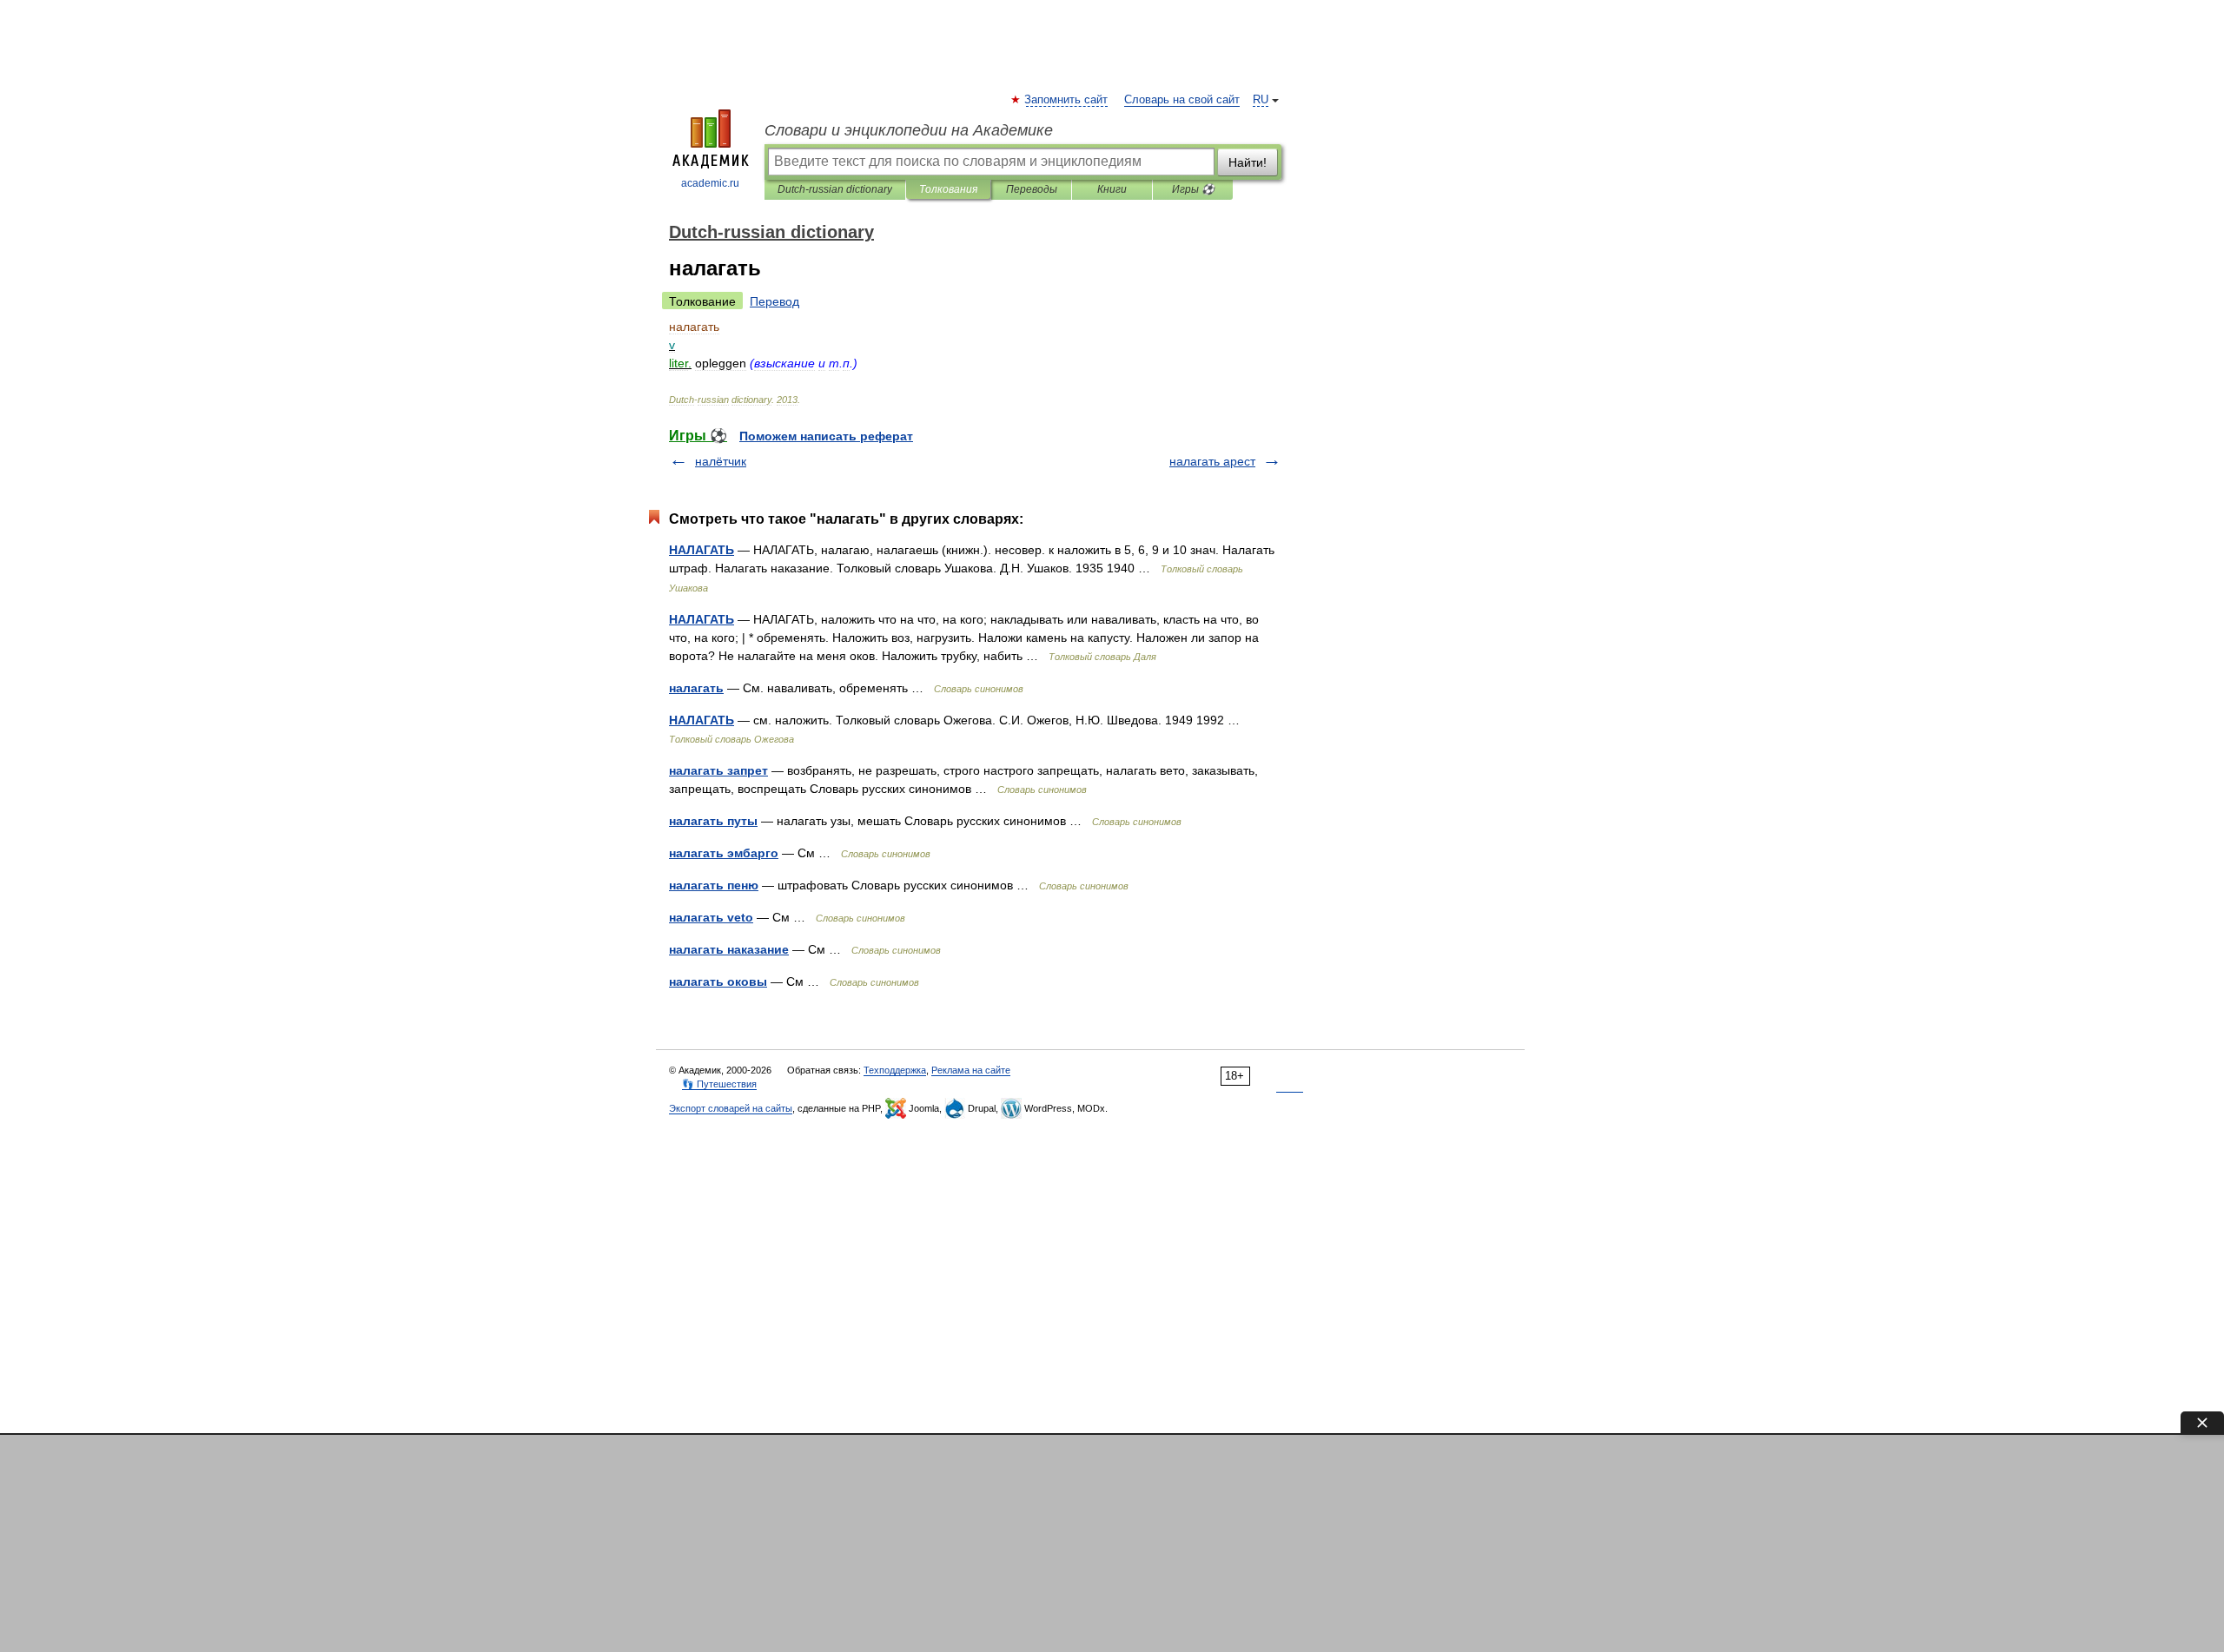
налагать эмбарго (724, 853)
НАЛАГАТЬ (702, 550)
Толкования (948, 189)
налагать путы (713, 821)
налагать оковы (718, 981)
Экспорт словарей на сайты (731, 1108)
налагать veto (711, 917)
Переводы (1032, 189)
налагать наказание (729, 949)
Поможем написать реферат (826, 436)
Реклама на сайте (971, 1070)
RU (1261, 100)
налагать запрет (718, 770)
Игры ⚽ (1193, 189)
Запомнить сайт (1067, 100)
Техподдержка (895, 1070)
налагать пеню (714, 885)
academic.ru (710, 183)
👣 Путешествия (719, 1084)
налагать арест (1212, 461)
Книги (1112, 189)
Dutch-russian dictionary (835, 189)
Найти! (1248, 162)
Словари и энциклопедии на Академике (909, 130)
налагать (696, 688)
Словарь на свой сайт (1182, 100)
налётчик (721, 461)
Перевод (774, 301)
